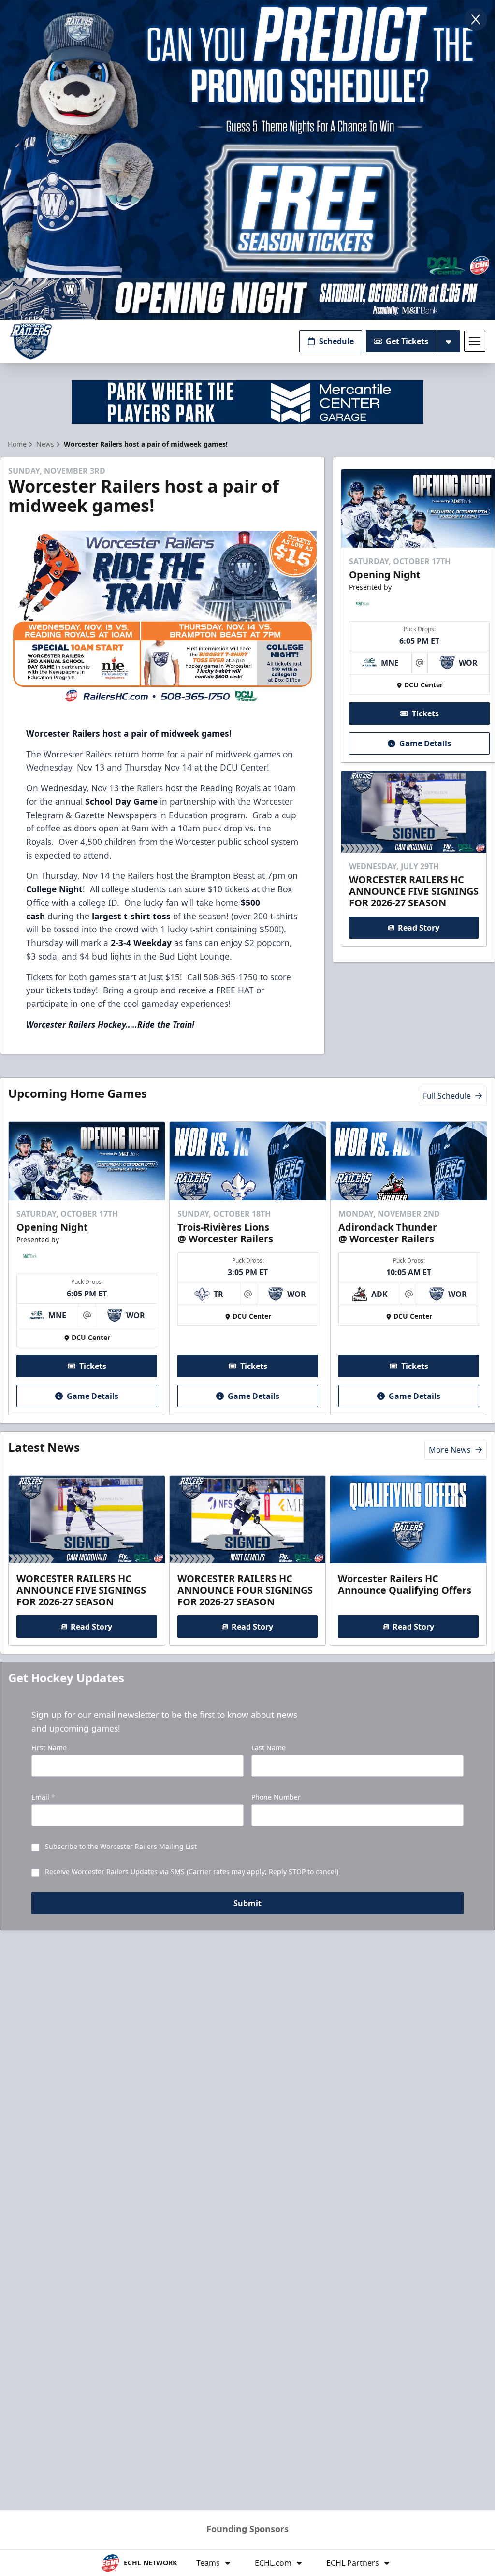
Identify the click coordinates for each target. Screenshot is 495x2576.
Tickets (425, 713)
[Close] (476, 19)
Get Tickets (407, 341)
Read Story (419, 928)
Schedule (336, 341)
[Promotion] (247, 299)
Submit (247, 1903)
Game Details (425, 743)
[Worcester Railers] (31, 342)
